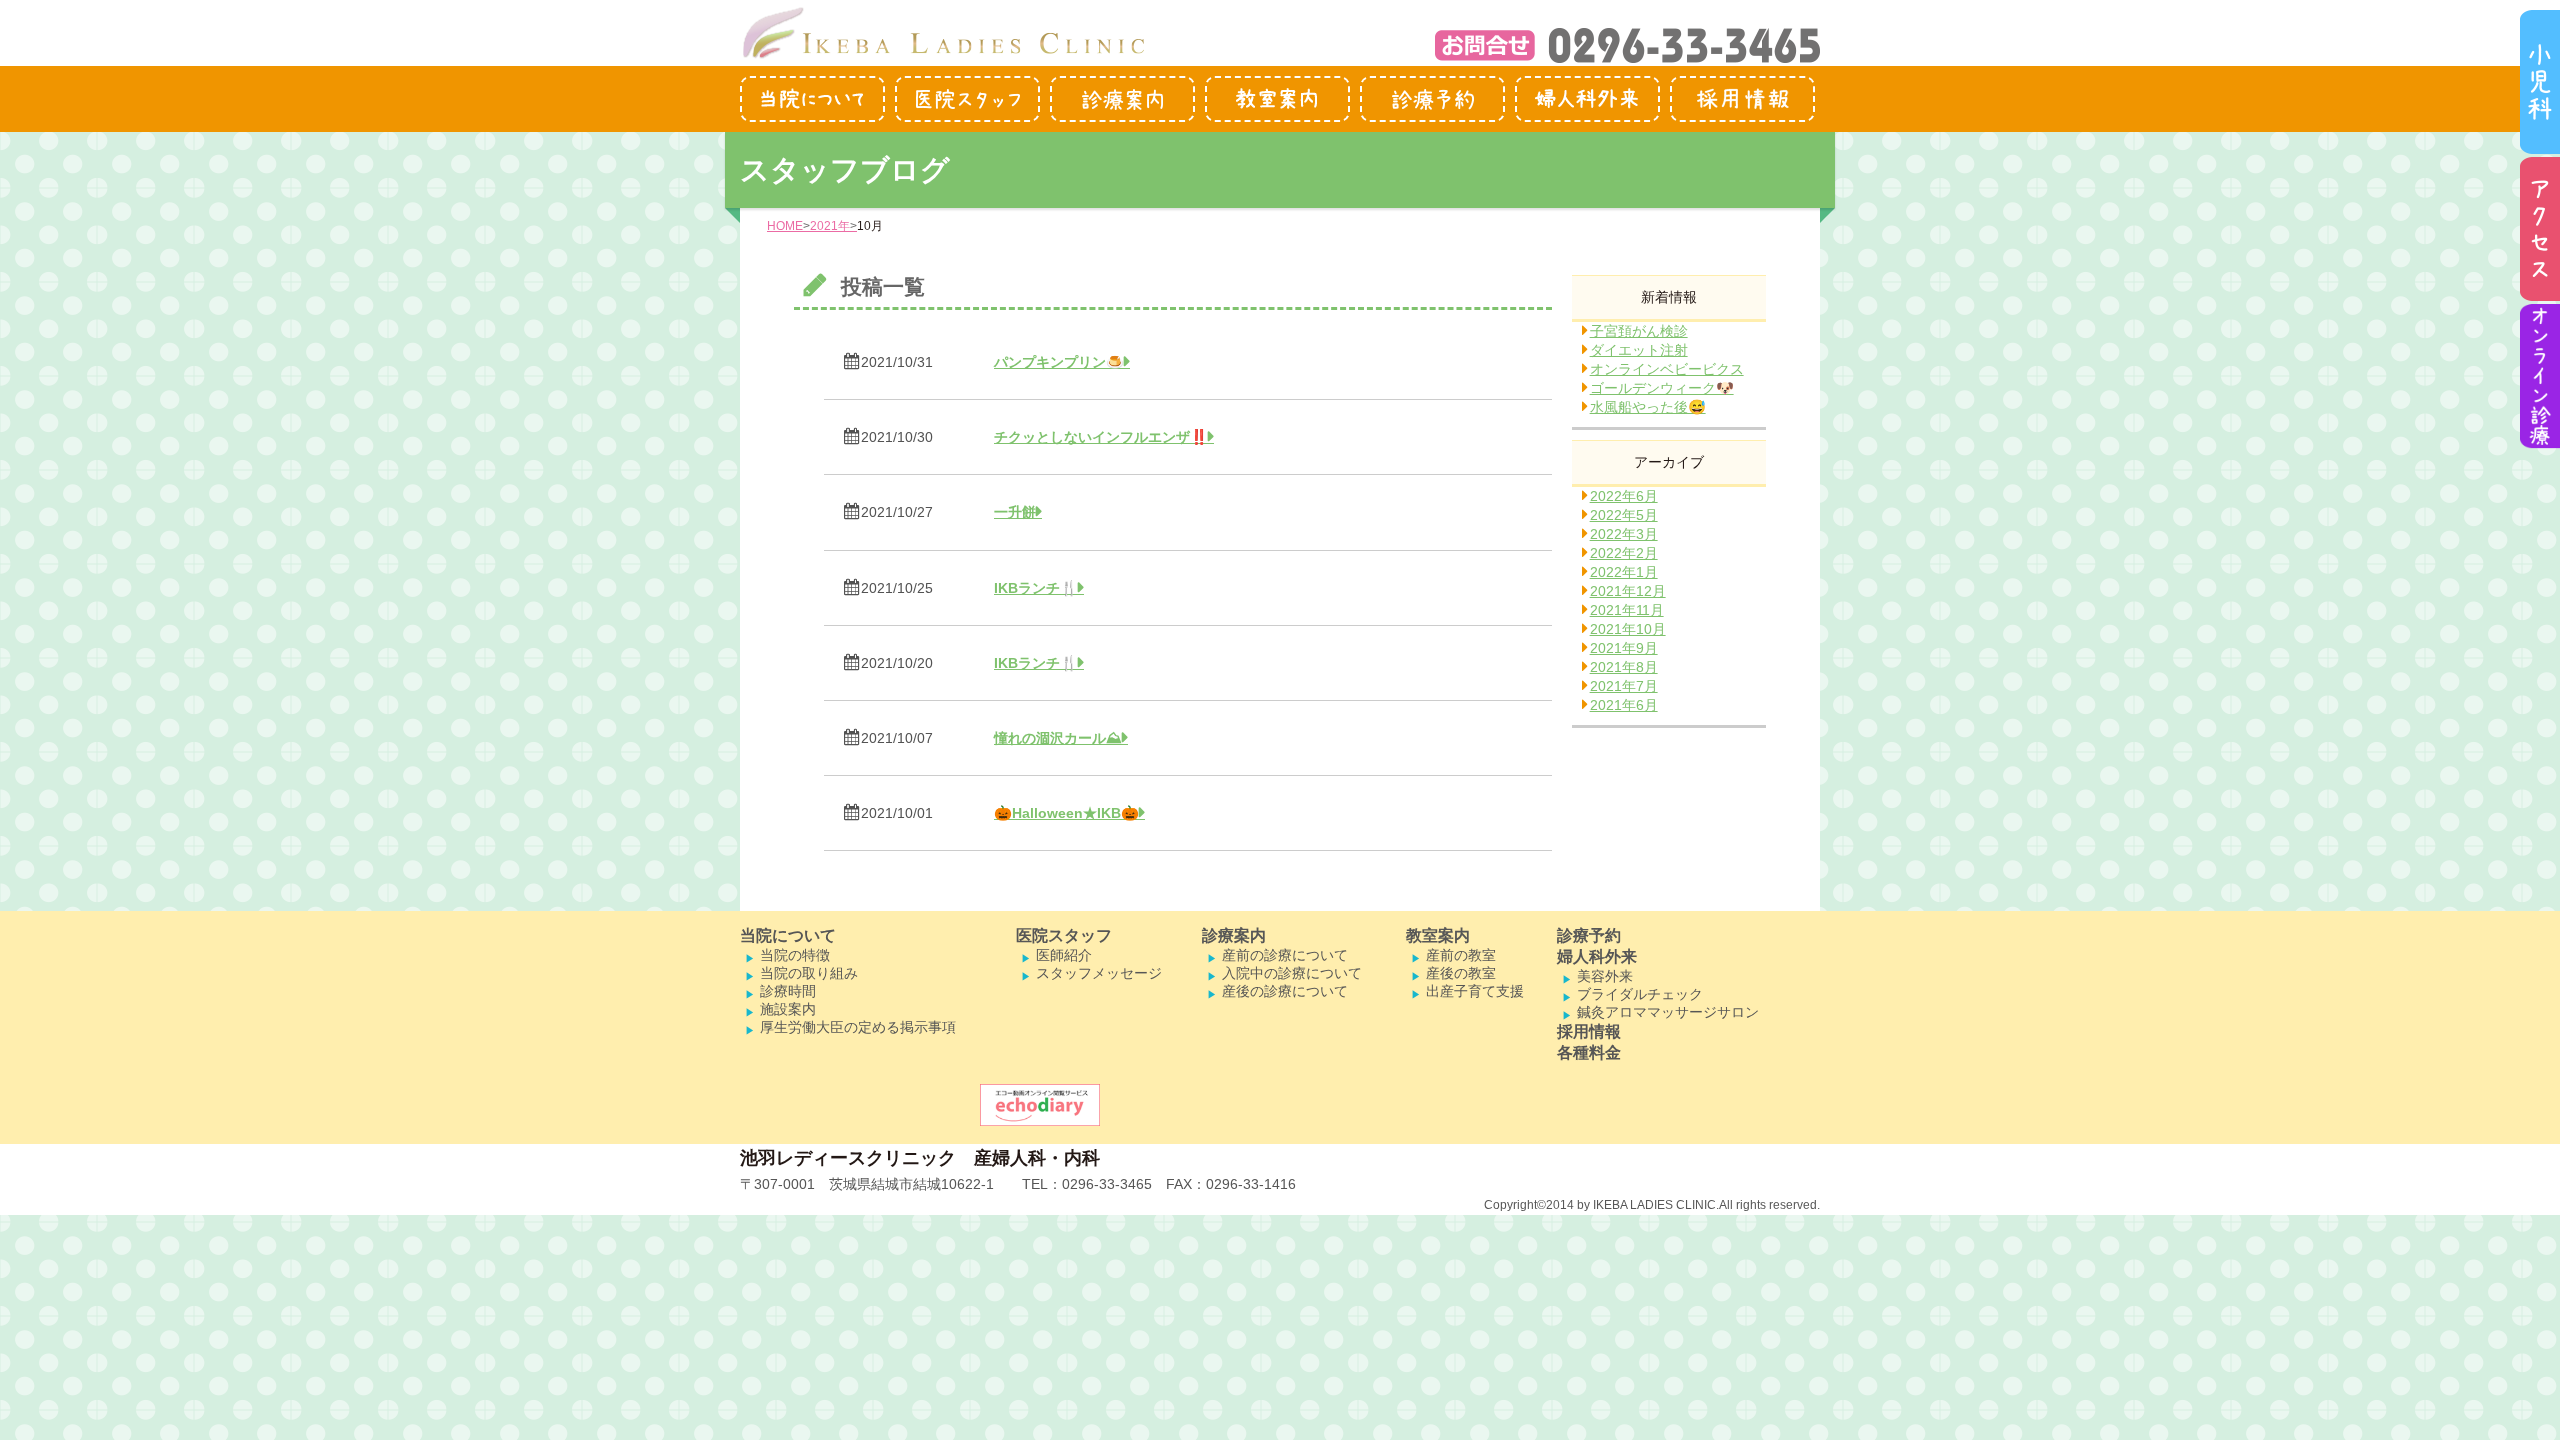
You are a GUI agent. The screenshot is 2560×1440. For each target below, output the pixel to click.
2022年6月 (1624, 496)
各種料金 (1589, 1052)
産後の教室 (1461, 973)
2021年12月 (1628, 591)
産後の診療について (1285, 991)
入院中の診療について (1292, 973)
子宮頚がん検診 (1639, 331)
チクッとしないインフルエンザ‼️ (1101, 437)
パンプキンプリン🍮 (1059, 362)
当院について (788, 935)
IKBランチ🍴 (1036, 588)
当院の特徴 (795, 955)
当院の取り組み (809, 973)
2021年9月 (1624, 648)
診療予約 (1589, 935)
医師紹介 (1064, 955)
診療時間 (788, 991)
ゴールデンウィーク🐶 (1662, 388)
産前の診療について (1285, 955)
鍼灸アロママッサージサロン (1668, 1012)
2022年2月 (1624, 553)
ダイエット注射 (1639, 350)
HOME (785, 226)
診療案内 (1234, 935)
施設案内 (788, 1009)
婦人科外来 (1597, 956)
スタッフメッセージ (1099, 973)
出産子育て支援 (1475, 991)
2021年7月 (1624, 686)
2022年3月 (1624, 534)
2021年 (830, 226)
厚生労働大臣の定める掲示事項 (858, 1027)
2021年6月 (1624, 705)
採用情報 (1589, 1031)
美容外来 (1605, 976)
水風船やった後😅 (1648, 407)
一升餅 (1015, 512)
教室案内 (1438, 935)
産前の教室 (1461, 955)
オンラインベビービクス (1667, 369)
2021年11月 (1627, 610)
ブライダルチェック (1640, 994)
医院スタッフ (1064, 935)
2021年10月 (1628, 629)
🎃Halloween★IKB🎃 (1066, 813)
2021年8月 (1624, 667)
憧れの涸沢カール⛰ (1058, 738)
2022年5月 (1624, 515)
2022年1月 (1624, 572)
